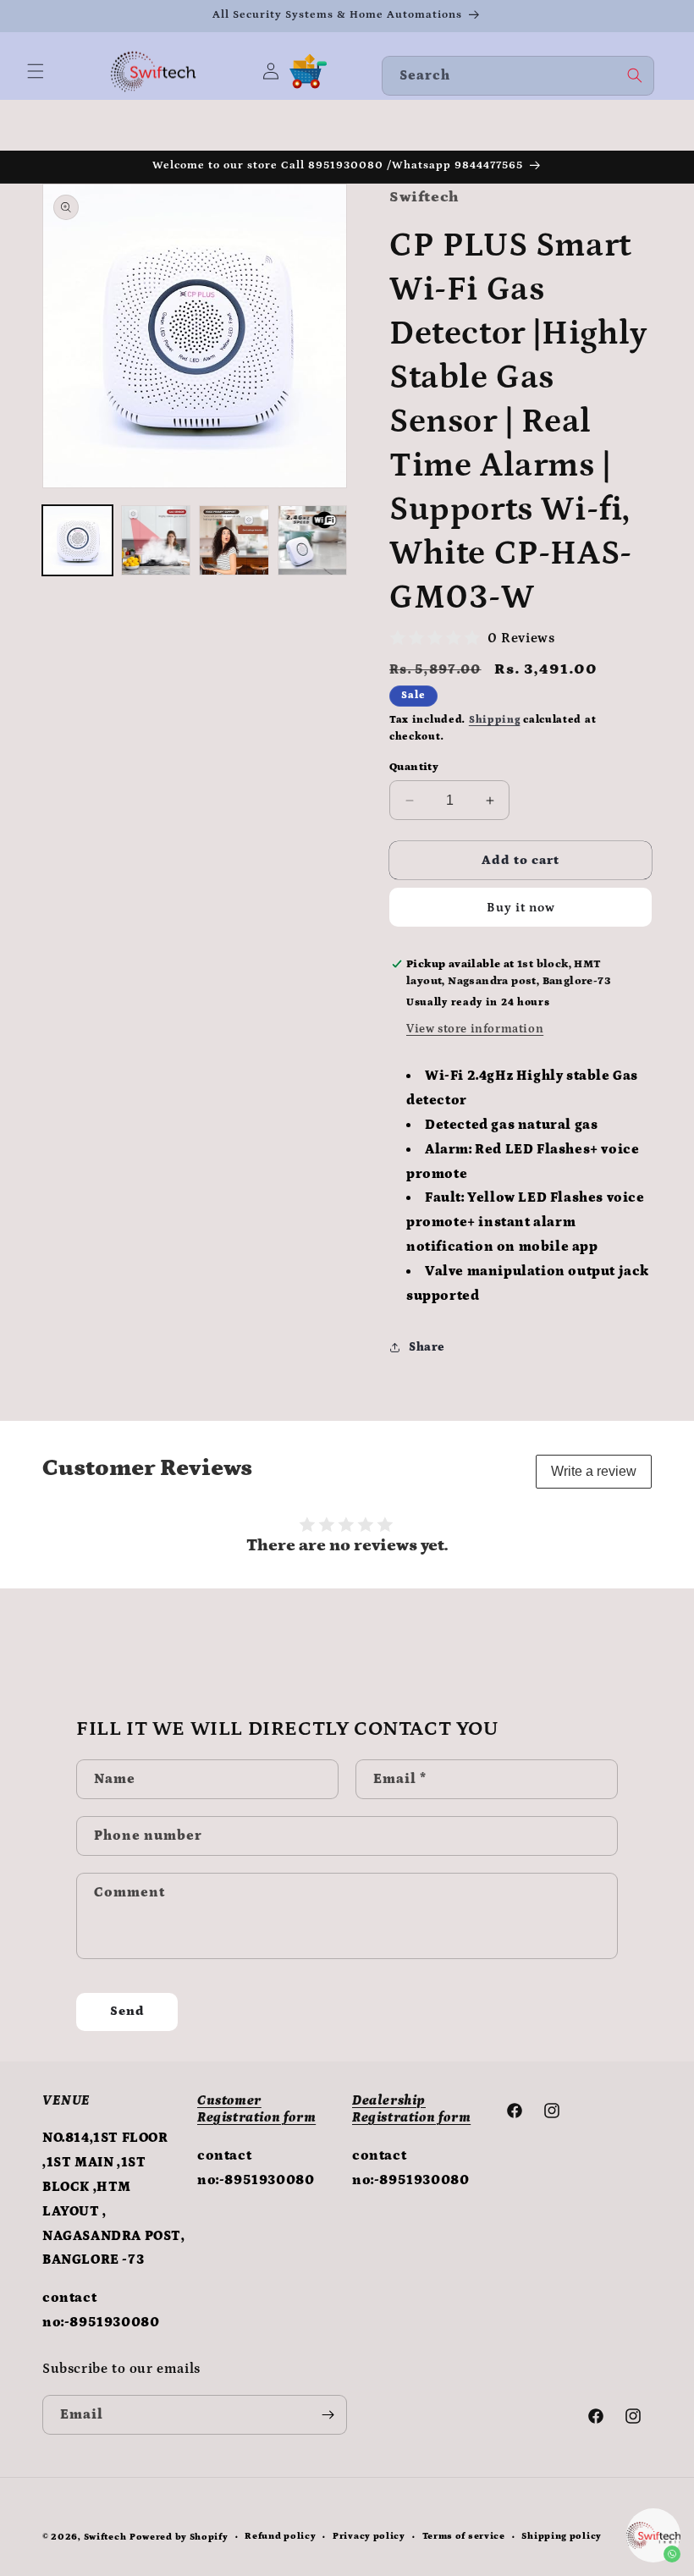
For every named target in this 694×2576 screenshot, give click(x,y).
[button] (36, 71)
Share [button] (427, 1347)
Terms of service (464, 2536)
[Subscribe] (328, 2415)
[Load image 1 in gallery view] (77, 540)
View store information (475, 1029)
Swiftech (105, 2537)
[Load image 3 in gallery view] (234, 540)
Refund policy (280, 2536)
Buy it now (521, 908)
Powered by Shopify (179, 2537)
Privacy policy (369, 2536)
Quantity (414, 767)
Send (127, 2011)
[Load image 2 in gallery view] (156, 540)
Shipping (495, 720)
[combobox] (518, 76)
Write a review (594, 1471)
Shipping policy (562, 2536)
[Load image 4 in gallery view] (313, 540)
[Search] (635, 75)
